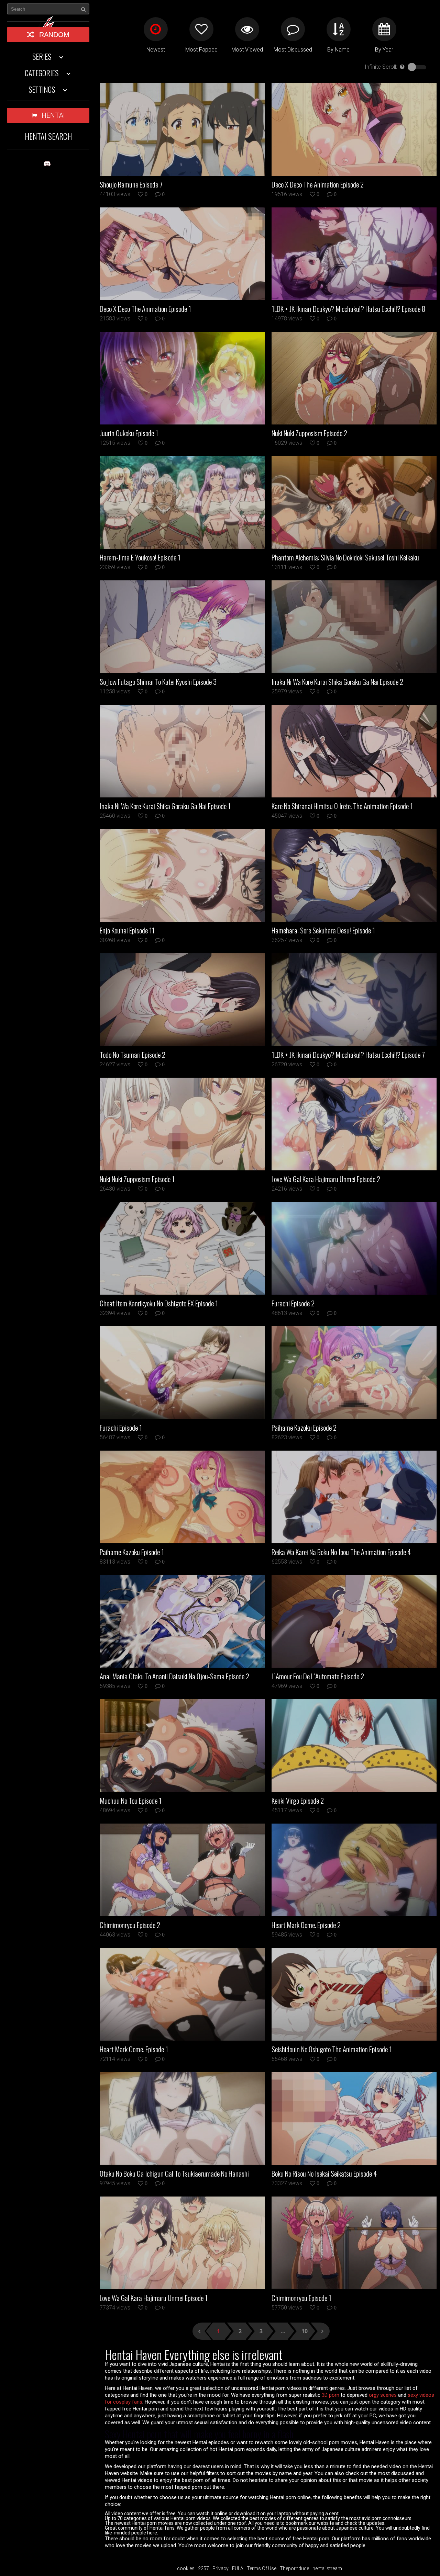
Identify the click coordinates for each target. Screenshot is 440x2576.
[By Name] (339, 29)
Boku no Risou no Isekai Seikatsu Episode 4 (324, 2174)
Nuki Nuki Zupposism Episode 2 (309, 433)
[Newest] (156, 29)
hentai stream (327, 2568)
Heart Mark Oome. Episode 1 (134, 2049)
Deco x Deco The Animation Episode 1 (145, 309)
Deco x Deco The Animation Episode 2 (318, 184)
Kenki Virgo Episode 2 (298, 1801)
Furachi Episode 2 (293, 1303)
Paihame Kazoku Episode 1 (132, 1552)
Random (54, 35)
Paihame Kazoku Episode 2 (304, 1428)
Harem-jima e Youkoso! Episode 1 (140, 557)
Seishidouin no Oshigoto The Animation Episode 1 (332, 2049)
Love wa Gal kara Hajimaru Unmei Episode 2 (326, 1179)
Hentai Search (48, 136)
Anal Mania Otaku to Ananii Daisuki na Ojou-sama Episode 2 (174, 1676)
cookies (186, 2568)
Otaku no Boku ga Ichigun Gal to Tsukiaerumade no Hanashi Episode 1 (174, 2174)
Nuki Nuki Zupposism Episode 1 (137, 1179)
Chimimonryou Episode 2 (130, 1925)
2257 (203, 2568)
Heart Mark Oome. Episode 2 (306, 1925)
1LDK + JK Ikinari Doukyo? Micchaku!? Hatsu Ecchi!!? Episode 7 (348, 1055)
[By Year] (384, 29)
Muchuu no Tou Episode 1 (131, 1801)
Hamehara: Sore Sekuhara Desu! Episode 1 (323, 930)
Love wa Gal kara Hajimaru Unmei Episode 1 (154, 2298)
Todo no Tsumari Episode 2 (133, 1055)
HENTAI (53, 115)
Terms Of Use (262, 2568)
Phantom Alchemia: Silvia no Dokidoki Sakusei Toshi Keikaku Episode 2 (345, 557)
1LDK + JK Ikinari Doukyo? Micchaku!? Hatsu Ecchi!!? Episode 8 (348, 309)
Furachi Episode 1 (121, 1428)
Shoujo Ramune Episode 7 (131, 184)
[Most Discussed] (293, 29)
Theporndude (294, 2568)
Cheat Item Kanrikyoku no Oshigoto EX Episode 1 (159, 1303)
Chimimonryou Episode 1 (301, 2298)
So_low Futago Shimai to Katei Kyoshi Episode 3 (158, 682)
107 (305, 2331)
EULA (238, 2568)
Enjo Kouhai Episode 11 (127, 930)
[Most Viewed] (247, 29)
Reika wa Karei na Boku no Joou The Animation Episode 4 (341, 1552)
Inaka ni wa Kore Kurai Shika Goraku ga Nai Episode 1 (165, 806)
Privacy (221, 2568)
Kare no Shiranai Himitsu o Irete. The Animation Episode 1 (342, 806)
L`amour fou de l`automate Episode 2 (318, 1676)
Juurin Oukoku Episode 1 (129, 433)
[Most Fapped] (201, 29)
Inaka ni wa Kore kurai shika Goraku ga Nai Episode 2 (337, 682)
